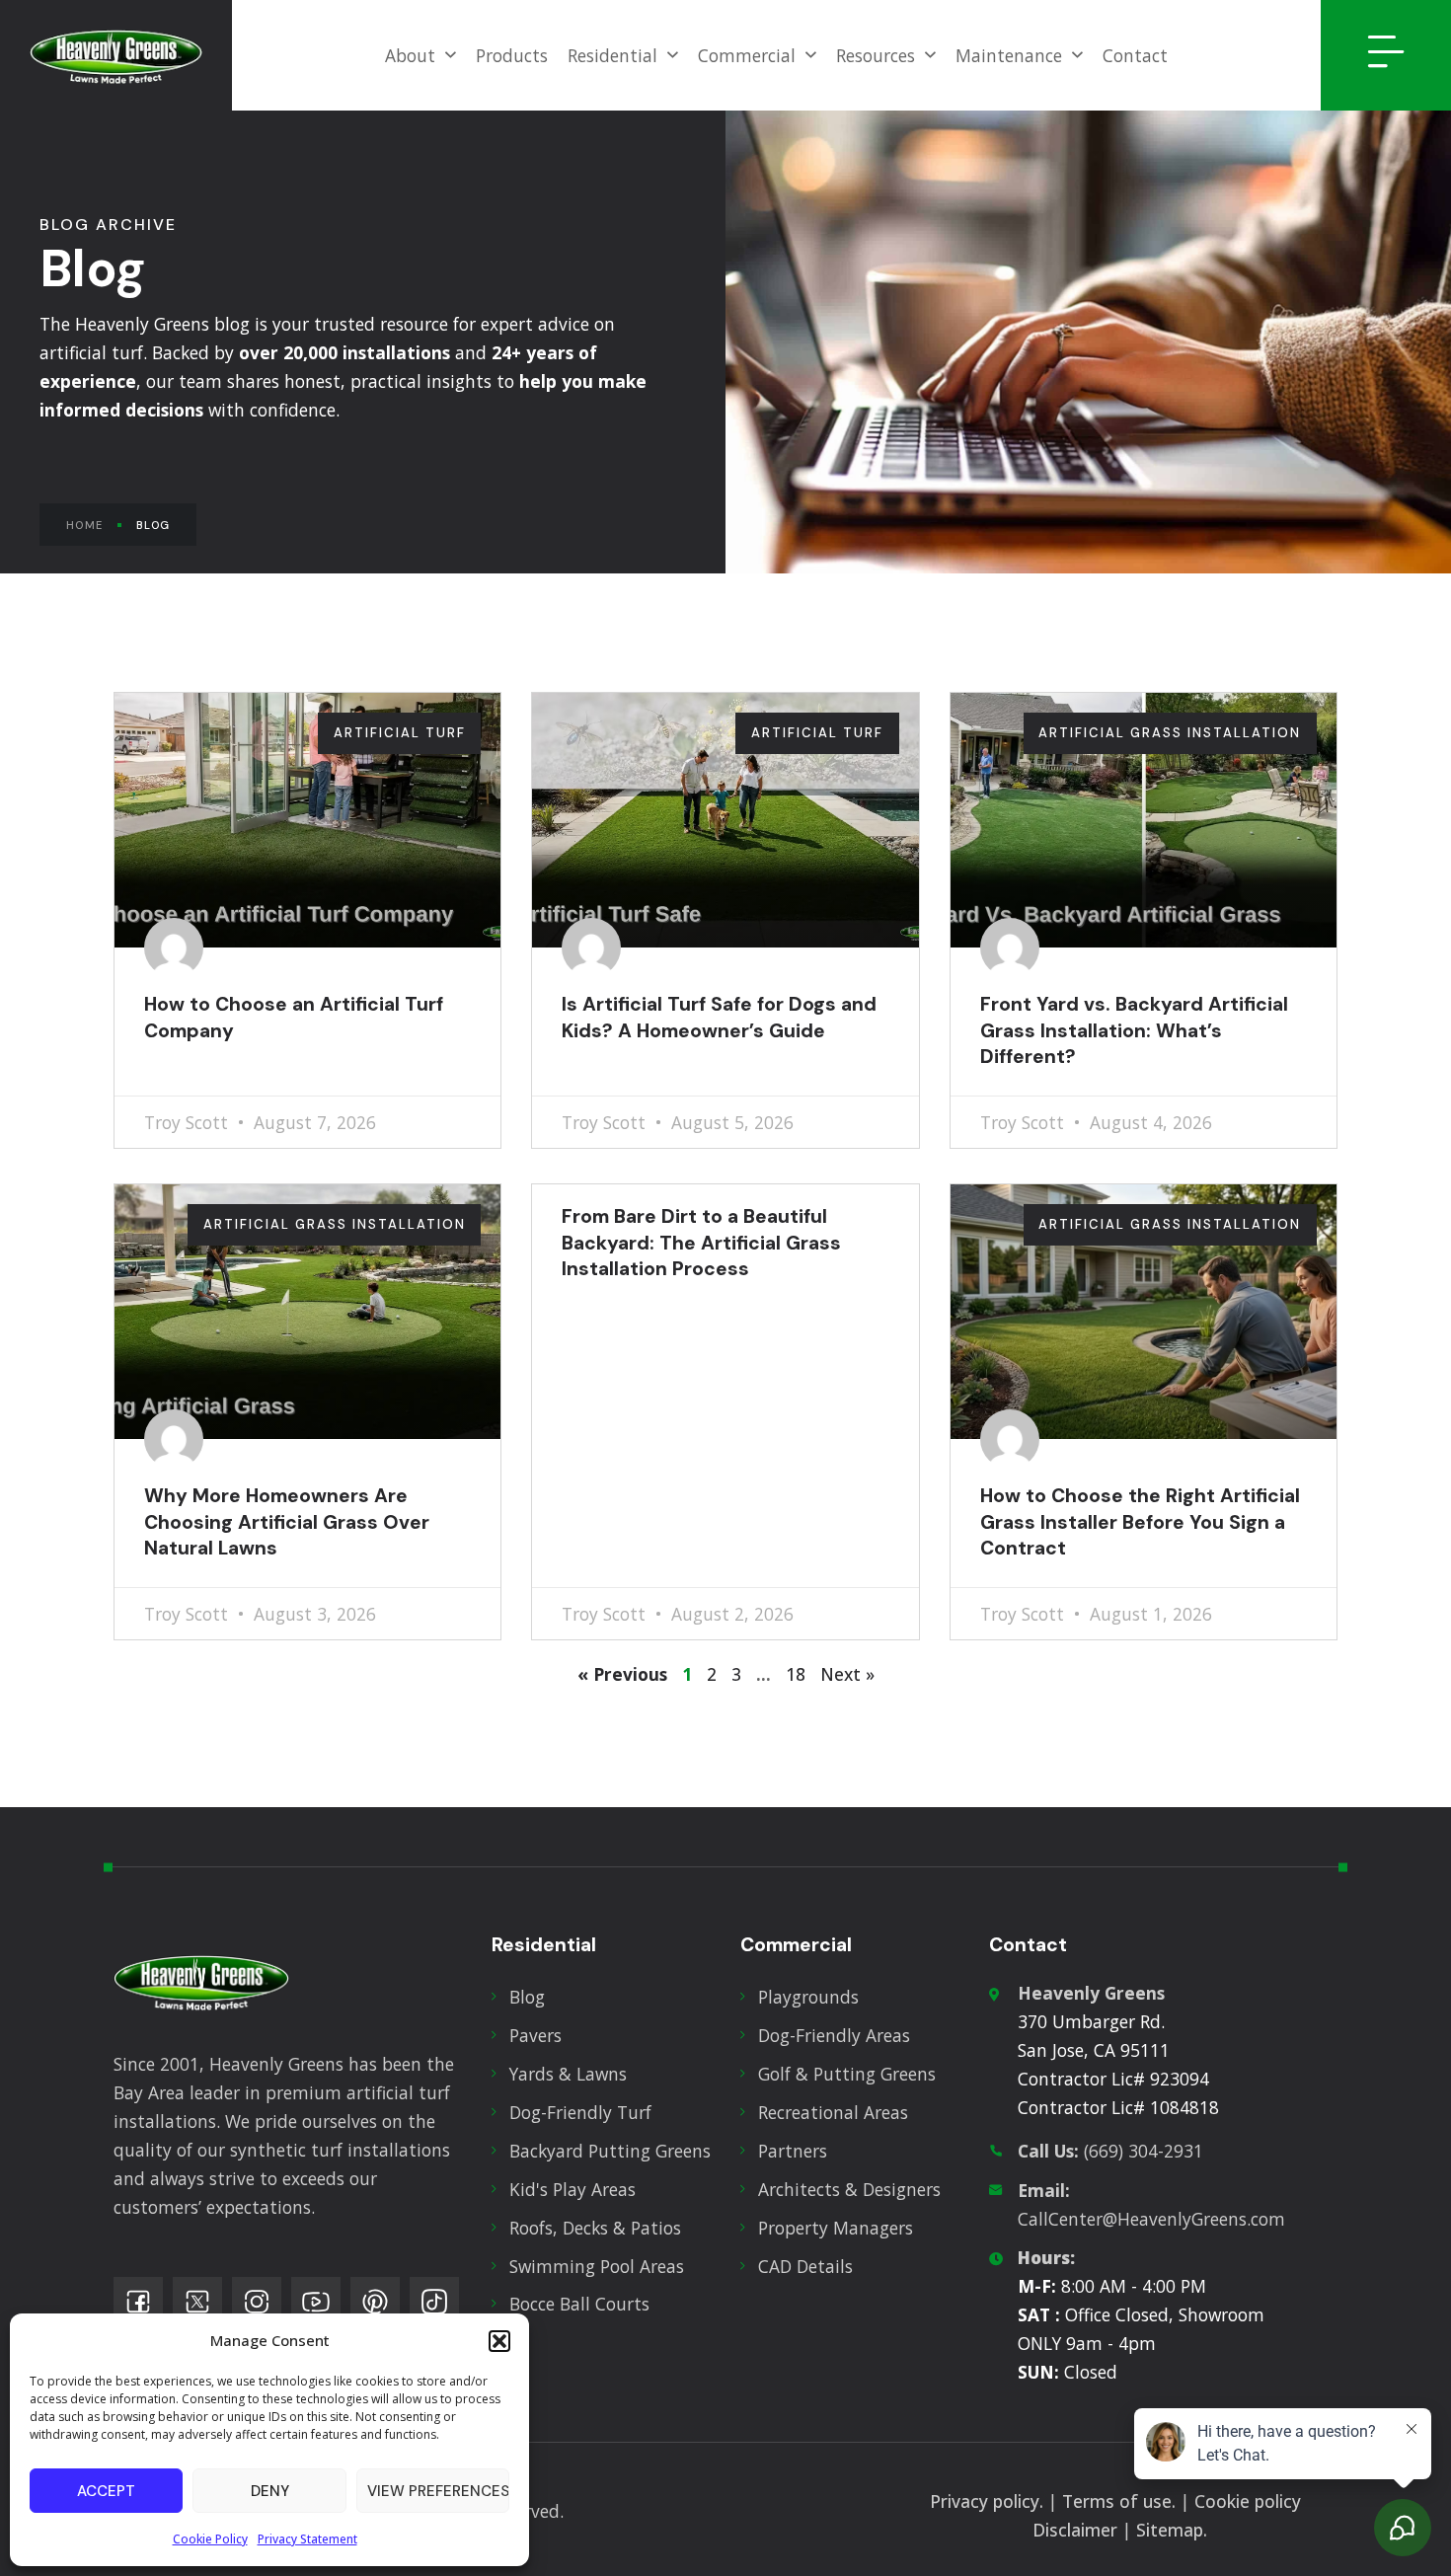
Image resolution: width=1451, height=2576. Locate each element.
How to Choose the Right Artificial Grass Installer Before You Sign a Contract (1140, 1522)
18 (796, 1674)
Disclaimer (1075, 2530)
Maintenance (1009, 55)
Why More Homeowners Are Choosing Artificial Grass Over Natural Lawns (287, 1522)
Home (84, 525)
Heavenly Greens (1091, 1993)
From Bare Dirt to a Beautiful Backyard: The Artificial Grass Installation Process (701, 1243)
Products (512, 55)
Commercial (747, 55)
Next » (847, 1674)
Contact (1135, 55)
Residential (612, 55)
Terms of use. (1119, 2501)
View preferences (438, 2491)
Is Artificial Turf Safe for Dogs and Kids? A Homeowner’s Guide (719, 1017)
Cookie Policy (210, 2539)
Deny (270, 2491)
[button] (499, 2341)
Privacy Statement (307, 2539)
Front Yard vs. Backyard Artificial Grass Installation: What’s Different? (1134, 1030)
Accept (106, 2491)
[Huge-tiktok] (434, 2302)
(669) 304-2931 (1110, 2151)
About (410, 55)
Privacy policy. (987, 2501)
